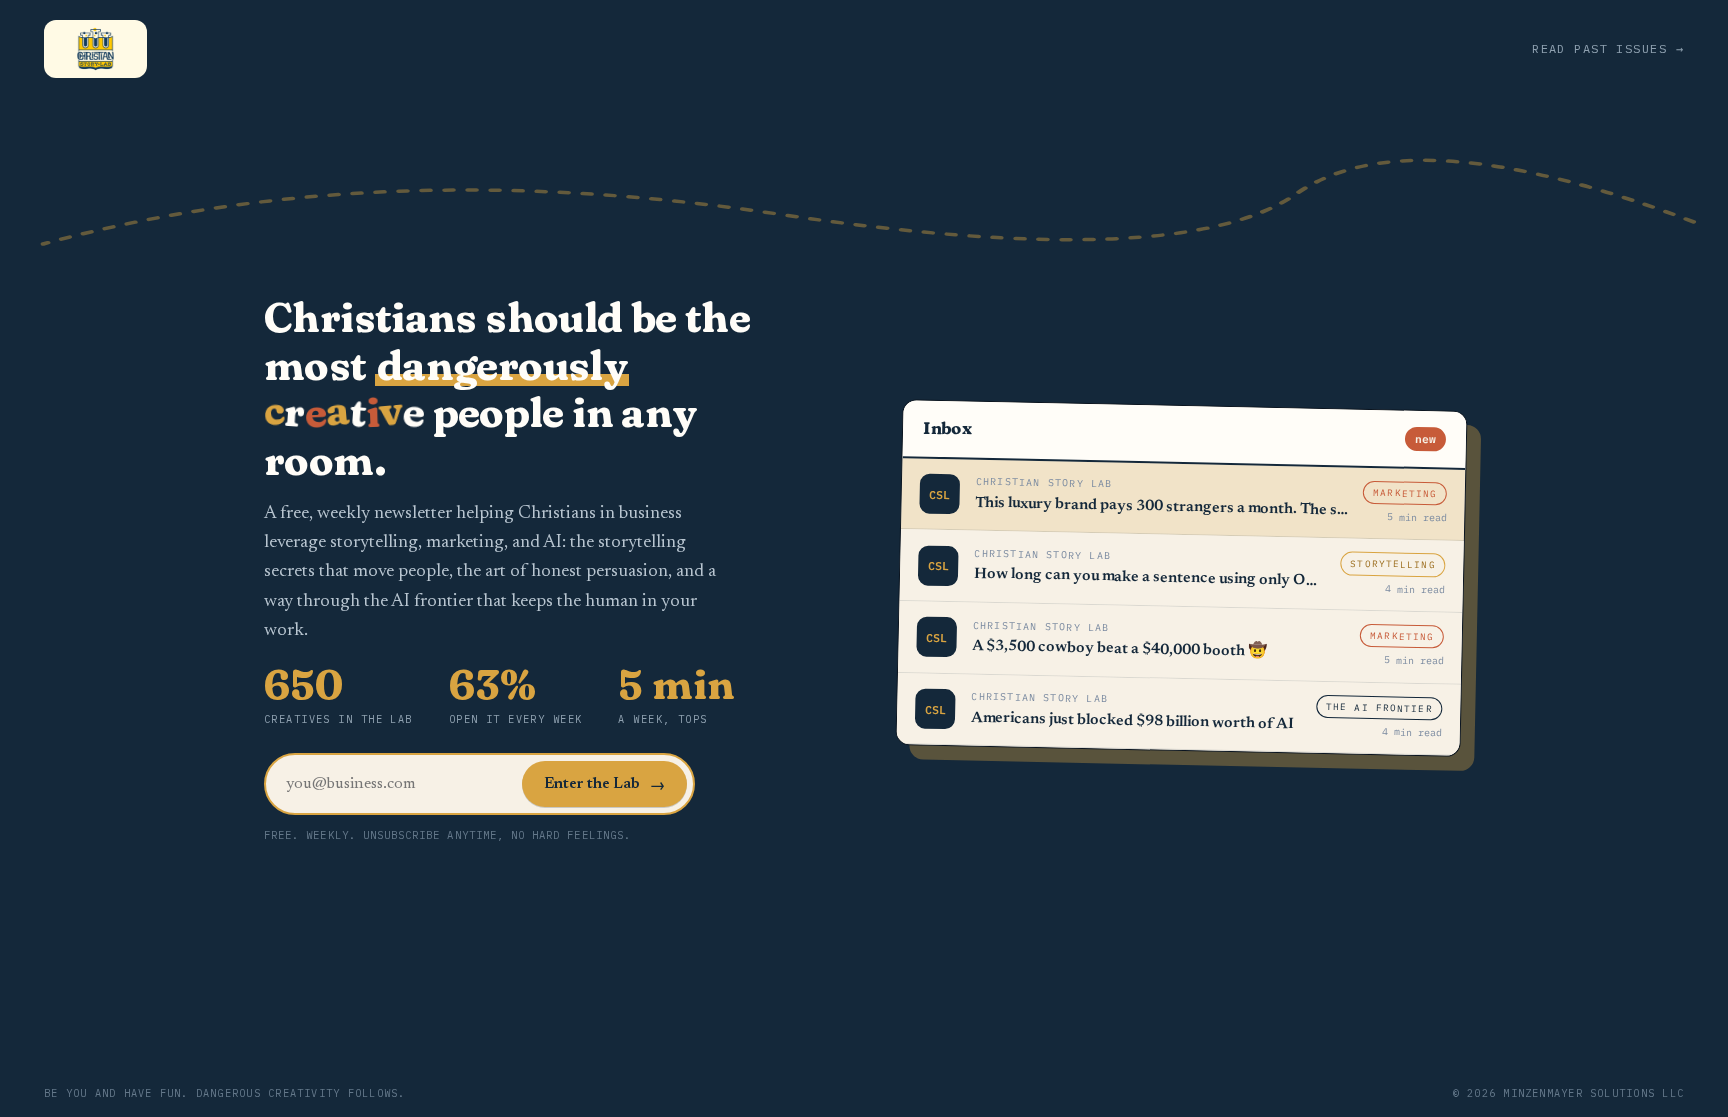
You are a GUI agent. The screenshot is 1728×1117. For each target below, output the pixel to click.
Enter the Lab (604, 786)
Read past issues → (1608, 48)
